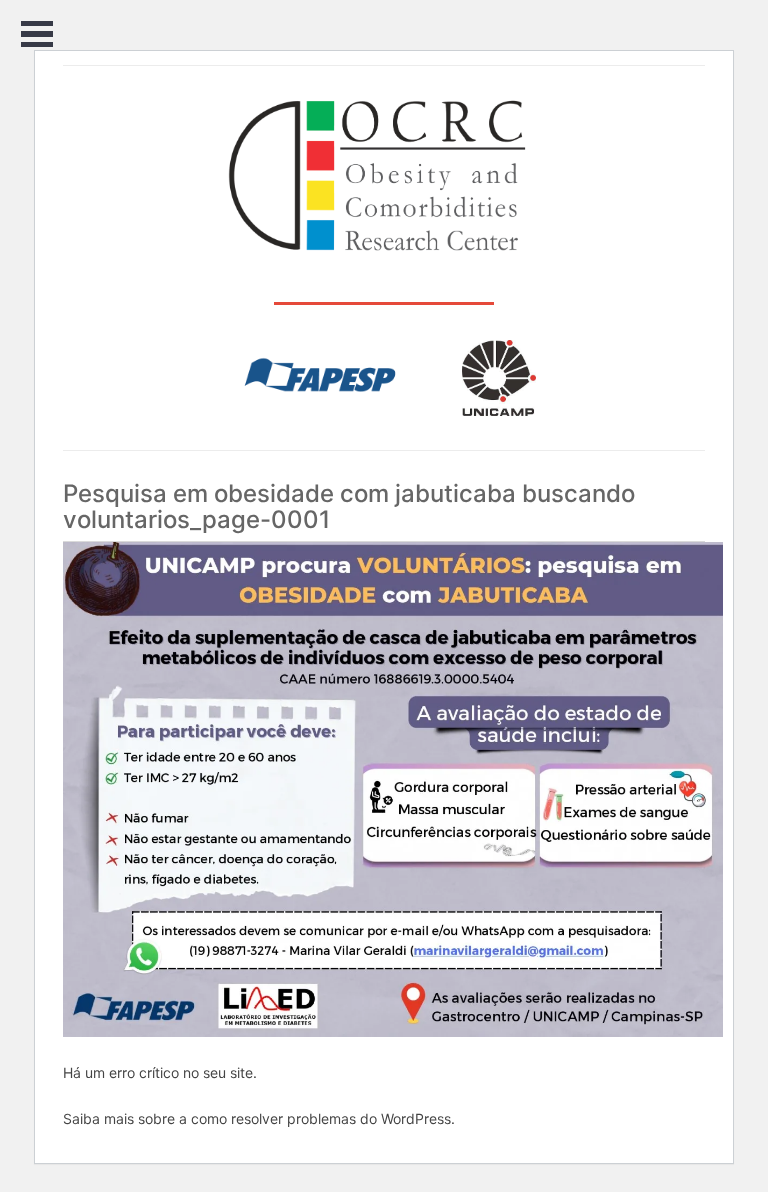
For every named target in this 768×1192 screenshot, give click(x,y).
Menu (37, 34)
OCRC (384, 176)
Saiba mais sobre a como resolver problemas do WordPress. (259, 1118)
